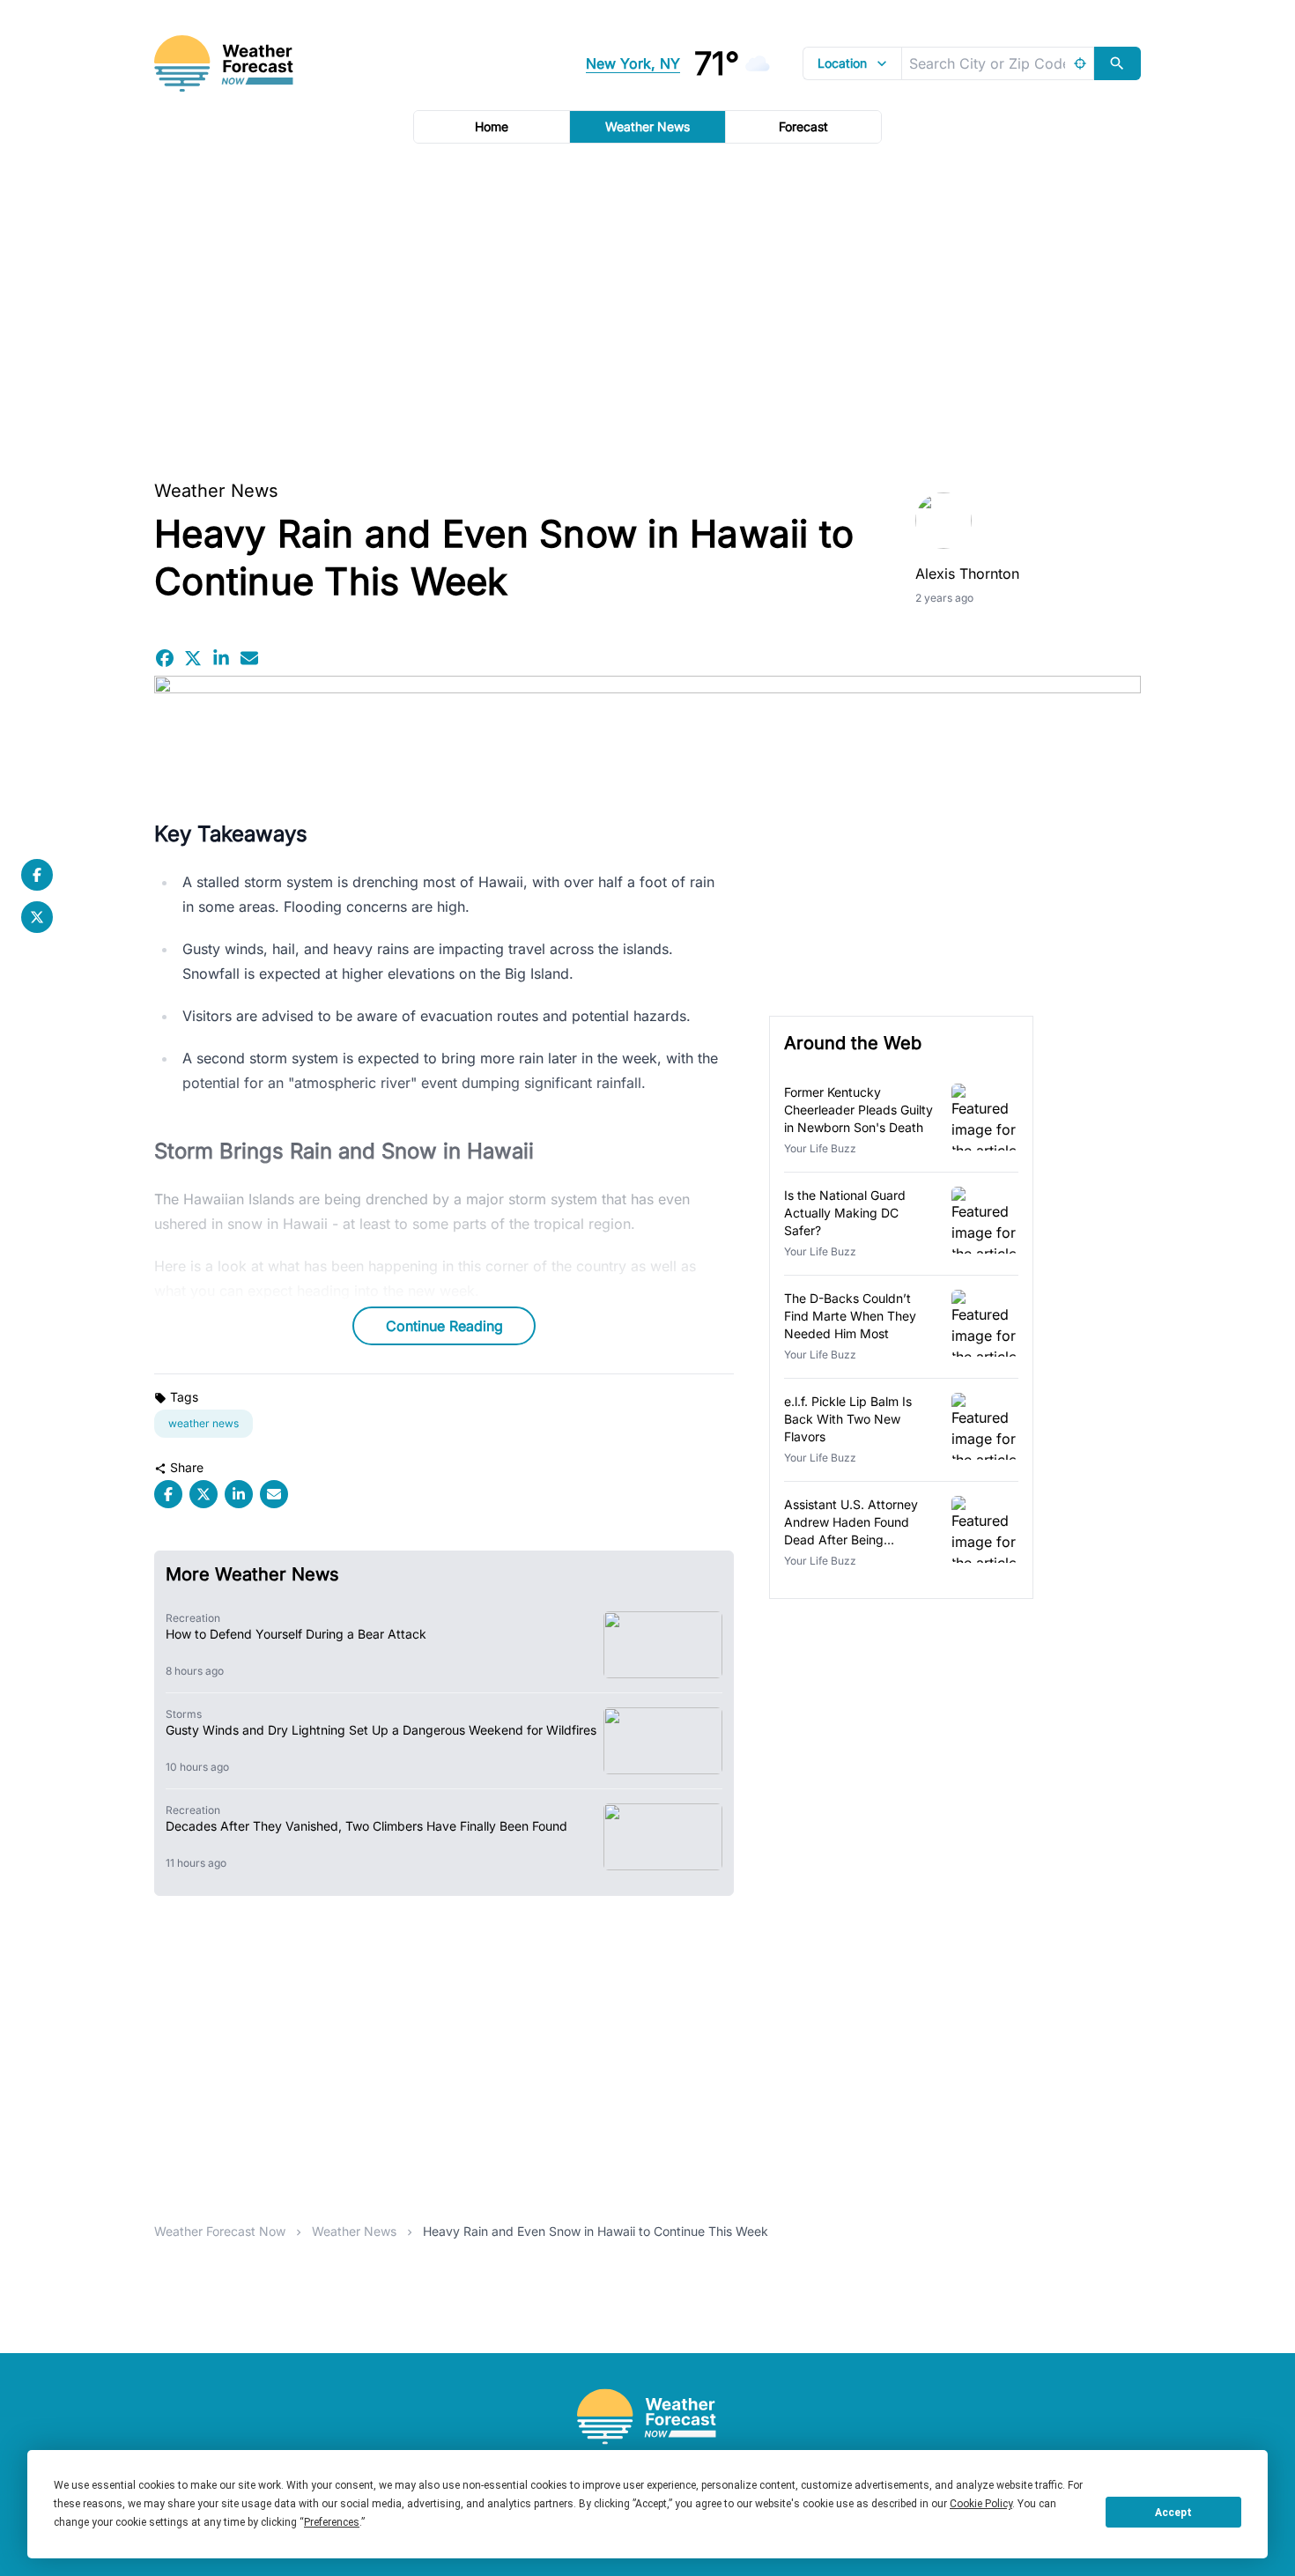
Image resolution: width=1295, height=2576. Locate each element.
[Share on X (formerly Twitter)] (193, 658)
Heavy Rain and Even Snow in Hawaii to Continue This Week (596, 2231)
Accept (1173, 2513)
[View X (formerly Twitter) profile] (37, 917)
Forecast (803, 126)
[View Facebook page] (37, 875)
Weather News (647, 126)
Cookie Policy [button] (981, 2504)
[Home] (647, 2417)
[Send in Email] (249, 658)
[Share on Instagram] (221, 658)
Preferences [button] (332, 2522)
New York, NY (633, 63)
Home (492, 126)
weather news (203, 1423)
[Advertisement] (647, 306)
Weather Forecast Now (220, 2231)
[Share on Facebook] (165, 658)
